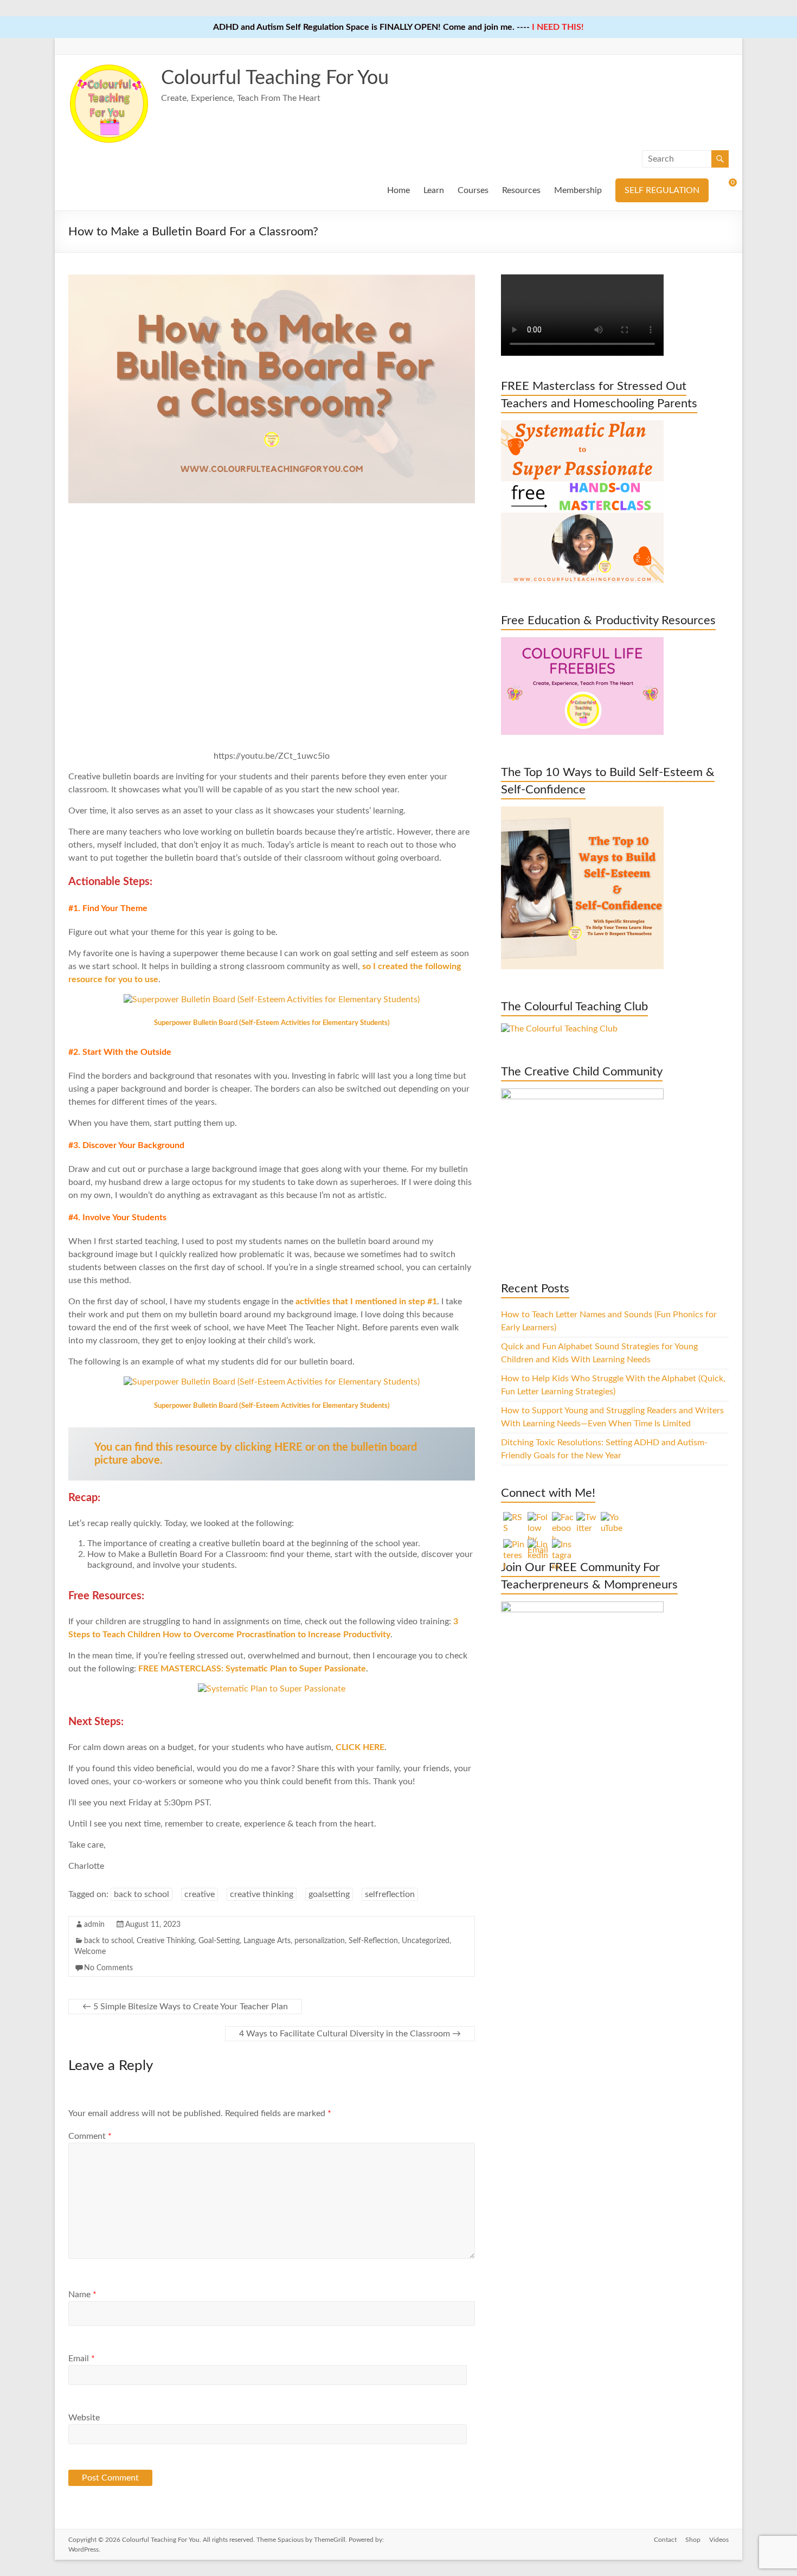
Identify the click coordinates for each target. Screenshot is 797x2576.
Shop (693, 2540)
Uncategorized (426, 1941)
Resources (521, 190)
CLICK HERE (359, 1747)
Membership (578, 190)
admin (94, 1925)
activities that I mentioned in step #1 (366, 1302)
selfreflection (390, 1894)
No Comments (108, 1968)
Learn (434, 190)
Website (84, 2418)
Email (82, 2359)
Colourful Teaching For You (275, 78)
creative (200, 1894)
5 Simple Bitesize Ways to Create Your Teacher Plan (185, 2007)
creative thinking (262, 1894)
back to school (142, 1894)
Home (398, 190)
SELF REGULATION (662, 190)
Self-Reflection (373, 1941)
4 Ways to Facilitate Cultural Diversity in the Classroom (350, 2034)
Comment (90, 2136)
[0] (725, 187)
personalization (320, 1941)
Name (82, 2295)
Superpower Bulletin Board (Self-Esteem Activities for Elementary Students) (272, 1023)
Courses (473, 190)
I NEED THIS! (558, 27)
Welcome (90, 1952)
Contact (665, 2540)
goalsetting (329, 1894)
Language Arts (267, 1941)
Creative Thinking (166, 1941)
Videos (719, 2540)
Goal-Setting (219, 1941)
